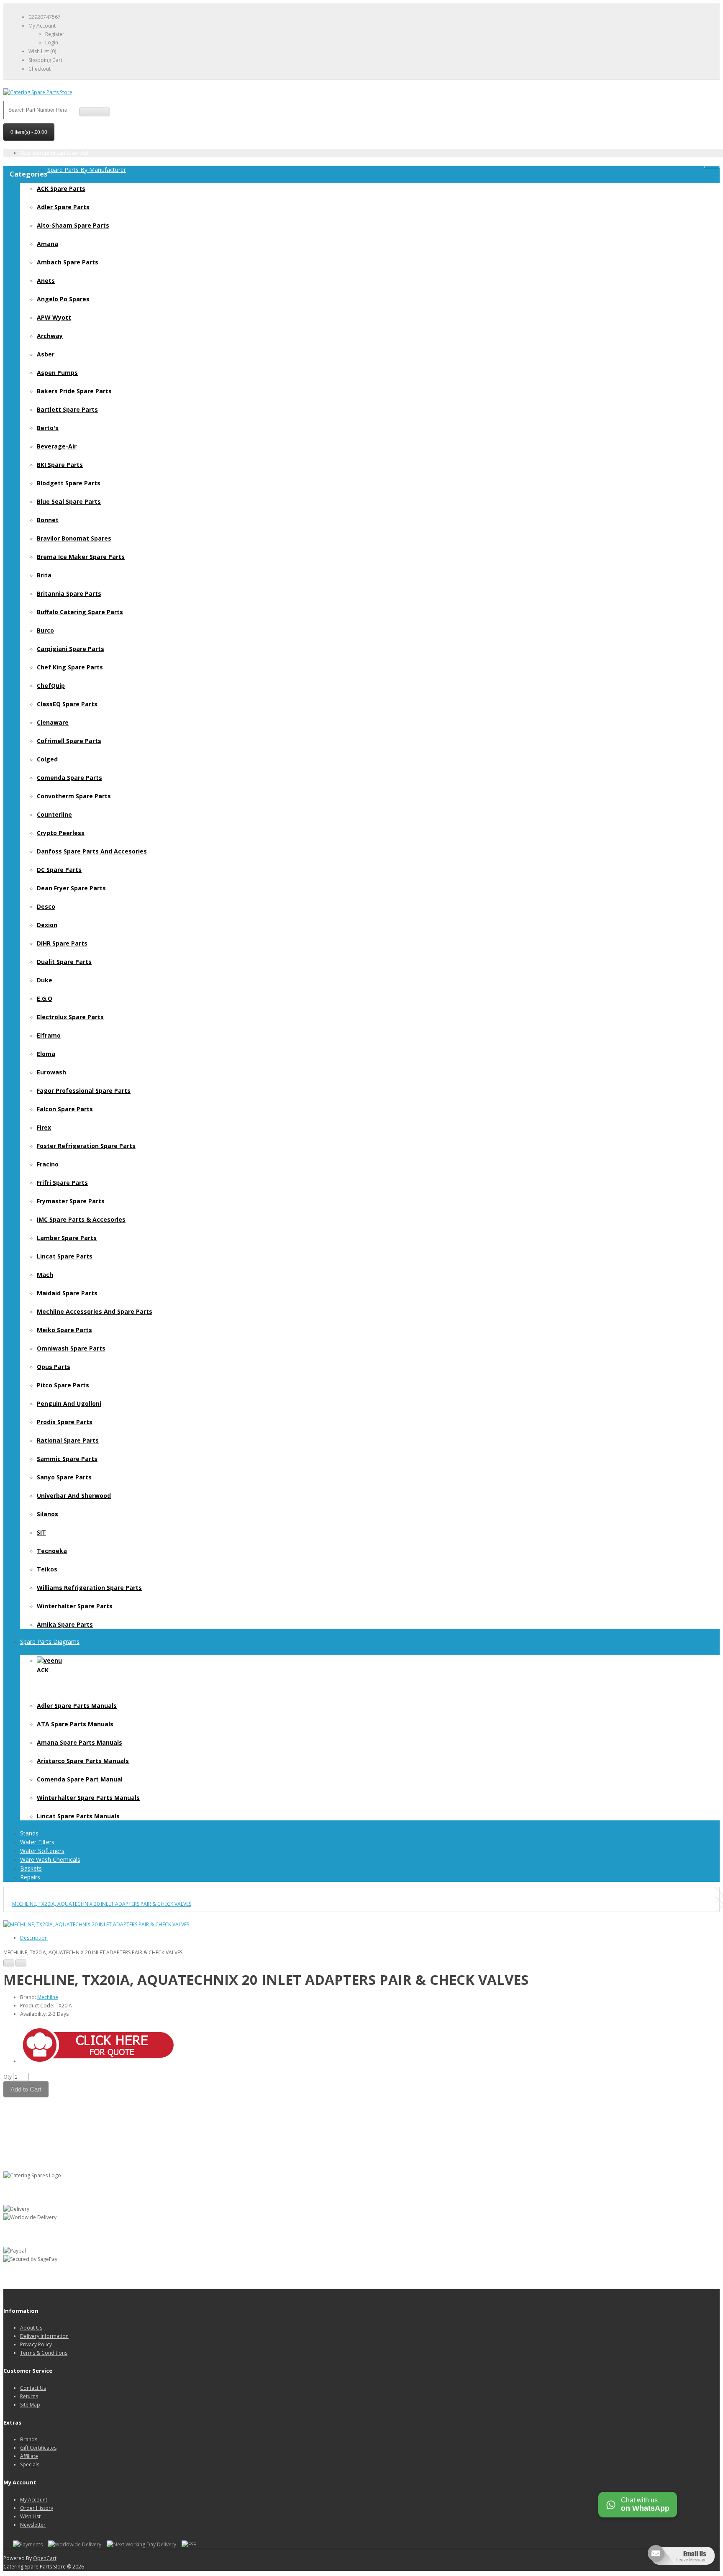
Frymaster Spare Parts (71, 1201)
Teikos (47, 1569)
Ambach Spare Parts (68, 262)
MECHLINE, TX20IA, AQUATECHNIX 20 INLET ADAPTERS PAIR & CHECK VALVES (102, 1904)
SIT (41, 1532)
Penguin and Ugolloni (69, 1403)
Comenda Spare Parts (69, 778)
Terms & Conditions (44, 2353)
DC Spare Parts (59, 870)
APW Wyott (54, 317)
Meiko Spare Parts (64, 1330)
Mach (45, 1275)
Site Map (30, 2405)
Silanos (47, 1514)
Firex (44, 1127)
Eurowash (51, 1072)
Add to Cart (26, 2089)
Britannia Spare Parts (69, 593)
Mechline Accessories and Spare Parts (95, 1311)
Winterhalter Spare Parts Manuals (88, 1798)
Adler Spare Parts (63, 207)
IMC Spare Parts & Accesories (81, 1219)
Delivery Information (44, 2336)
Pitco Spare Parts (63, 1385)
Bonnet (48, 520)
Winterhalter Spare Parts (75, 1606)
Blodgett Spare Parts (69, 483)
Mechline (48, 1997)
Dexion (47, 925)
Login (52, 42)
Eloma (46, 1054)
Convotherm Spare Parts (74, 796)
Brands (29, 2439)
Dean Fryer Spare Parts (71, 888)
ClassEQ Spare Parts (67, 704)
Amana (47, 244)
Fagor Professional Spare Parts (84, 1091)
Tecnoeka (52, 1551)
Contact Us (33, 2388)
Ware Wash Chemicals (50, 1860)
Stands (29, 1833)
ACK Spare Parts (61, 188)
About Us (31, 2328)
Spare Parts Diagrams (50, 1642)
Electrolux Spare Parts (70, 1017)
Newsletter (33, 2525)
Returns (29, 2396)
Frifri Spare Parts (62, 1183)
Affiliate (29, 2456)
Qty (8, 2077)
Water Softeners (42, 1851)
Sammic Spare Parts (67, 1459)
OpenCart (45, 2558)
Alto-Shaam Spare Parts (73, 225)
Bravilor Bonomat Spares (74, 538)
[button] (102, 2059)
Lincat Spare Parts (65, 1256)
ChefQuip (51, 686)
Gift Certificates (38, 2448)
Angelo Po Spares (63, 299)
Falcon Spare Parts (65, 1109)
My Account (34, 2500)
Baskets (31, 1868)
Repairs (30, 1877)
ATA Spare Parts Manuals (75, 1724)
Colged (47, 759)
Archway (50, 336)
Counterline (54, 814)
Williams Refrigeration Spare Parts (89, 1588)
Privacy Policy (36, 2344)
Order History (37, 2508)
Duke (45, 980)
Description (34, 1938)
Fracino (48, 1164)
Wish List (30, 2516)
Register (55, 34)
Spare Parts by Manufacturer (87, 170)
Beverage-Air (57, 446)
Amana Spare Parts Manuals (79, 1742)
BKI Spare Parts (60, 465)
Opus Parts (54, 1367)
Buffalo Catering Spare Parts (80, 612)
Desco (46, 906)
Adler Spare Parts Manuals (77, 1706)
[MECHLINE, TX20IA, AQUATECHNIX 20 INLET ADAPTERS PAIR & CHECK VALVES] (96, 1924)
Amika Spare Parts (65, 1624)
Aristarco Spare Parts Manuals (83, 1761)
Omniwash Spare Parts (71, 1348)
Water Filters (37, 1842)
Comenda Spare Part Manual (80, 1779)
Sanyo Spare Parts (64, 1477)
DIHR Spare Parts (62, 943)
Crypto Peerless (61, 833)
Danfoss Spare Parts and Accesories (92, 851)
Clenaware (53, 722)
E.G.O (45, 998)
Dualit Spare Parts (64, 962)
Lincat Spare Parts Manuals (78, 1816)
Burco (45, 630)
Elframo (49, 1035)
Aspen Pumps (57, 373)
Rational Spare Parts (68, 1440)
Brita (44, 575)
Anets (46, 281)
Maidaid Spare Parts (67, 1293)
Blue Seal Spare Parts (69, 501)
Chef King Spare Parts (70, 667)
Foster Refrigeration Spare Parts (86, 1146)
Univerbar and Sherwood (74, 1496)
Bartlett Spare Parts (67, 409)
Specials (30, 2465)
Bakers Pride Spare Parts (74, 391)
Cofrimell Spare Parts (69, 741)
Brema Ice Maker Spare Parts (81, 557)
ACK (43, 1670)
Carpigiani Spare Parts (71, 649)
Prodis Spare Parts (65, 1422)
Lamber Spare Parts (67, 1238)
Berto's (48, 428)
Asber (46, 354)
